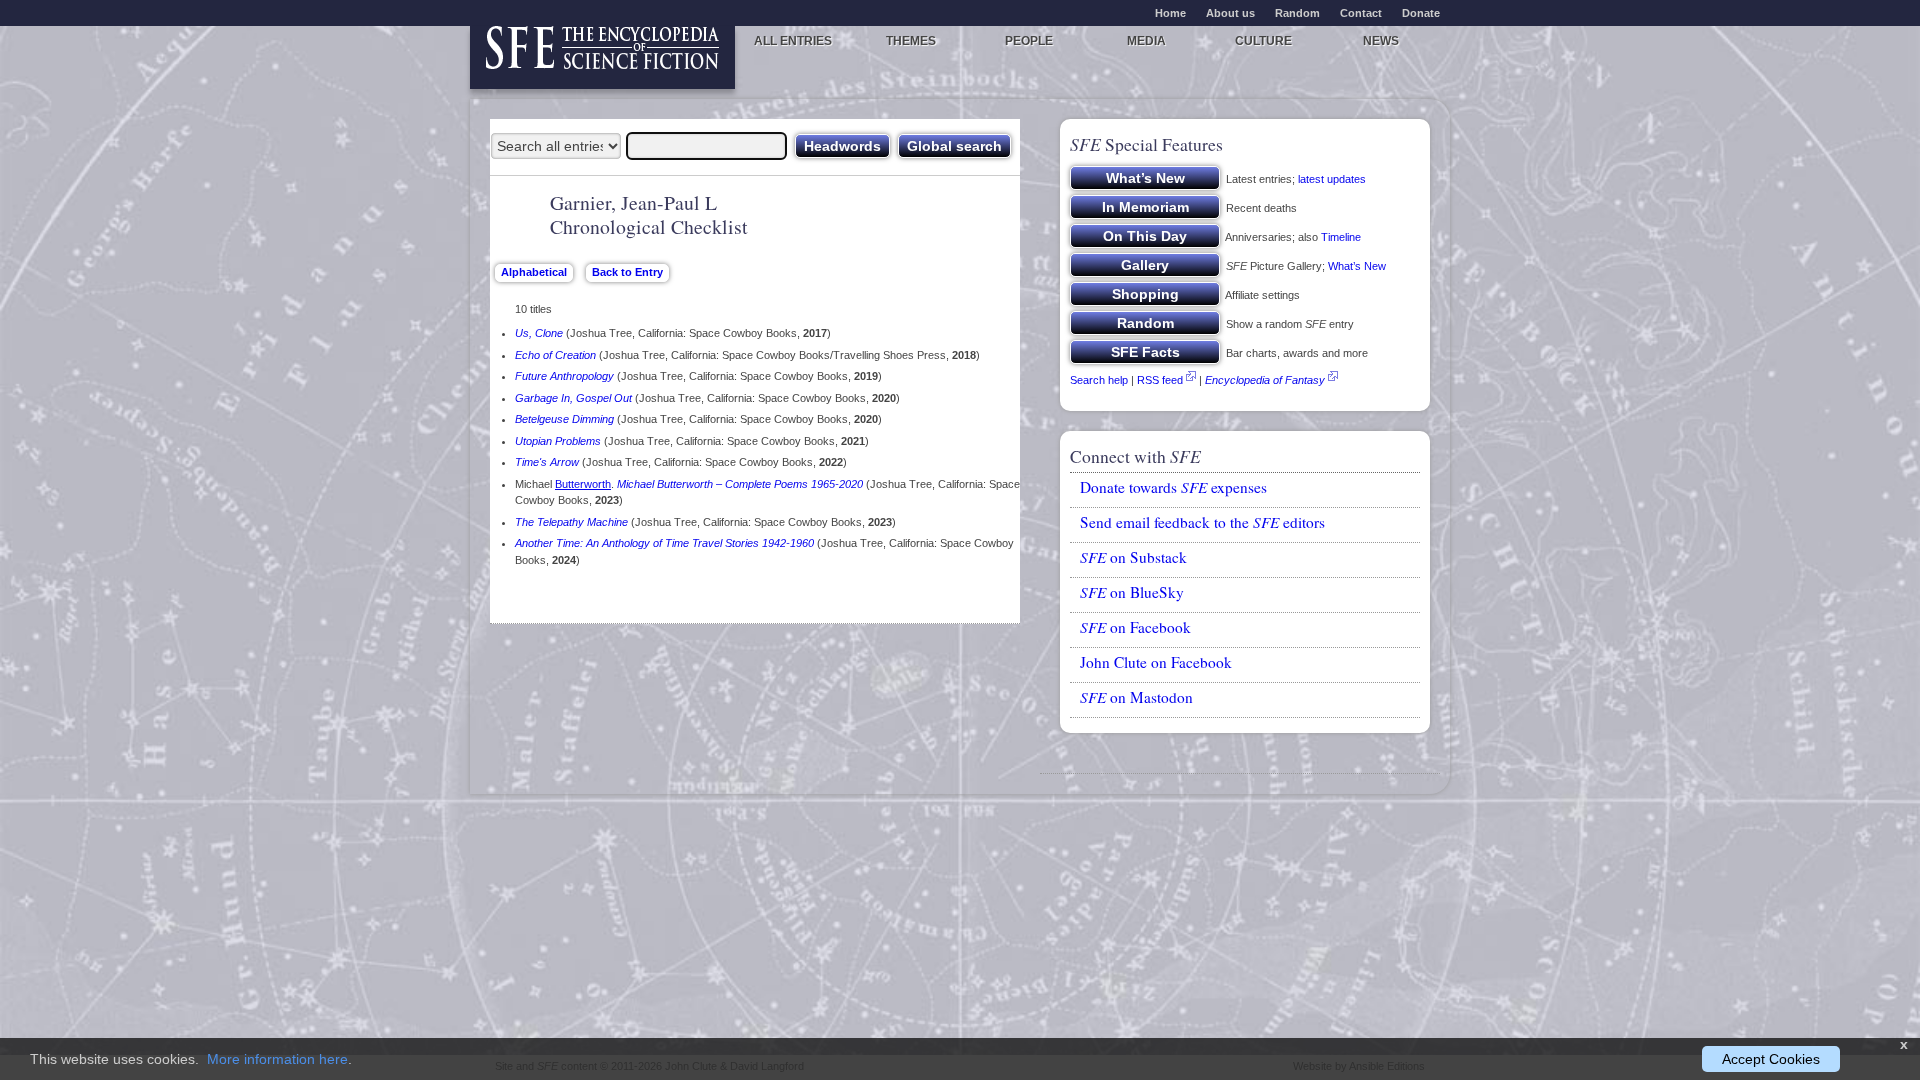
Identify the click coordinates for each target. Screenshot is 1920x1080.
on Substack (1133, 557)
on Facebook (1135, 627)
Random (1297, 13)
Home (1170, 13)
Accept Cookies (1771, 1059)
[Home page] (602, 57)
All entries (793, 41)
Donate (1421, 13)
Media (1146, 41)
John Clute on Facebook (1156, 662)
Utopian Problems (558, 441)
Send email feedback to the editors (1202, 522)
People (1029, 41)
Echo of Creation (555, 355)
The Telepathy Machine (571, 522)
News (1381, 41)
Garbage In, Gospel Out (573, 398)
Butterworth (583, 484)
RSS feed (1160, 380)
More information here (277, 1059)
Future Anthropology (564, 376)
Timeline (1341, 237)
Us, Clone (539, 333)
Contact (1361, 13)
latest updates (1332, 179)
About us (1230, 13)
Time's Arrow (547, 462)
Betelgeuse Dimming (564, 419)
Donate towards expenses (1173, 487)
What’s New (1357, 266)
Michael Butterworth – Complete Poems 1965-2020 (740, 484)
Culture (1263, 41)
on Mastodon (1136, 697)
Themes (911, 41)
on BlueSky (1132, 592)
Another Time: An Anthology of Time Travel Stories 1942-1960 (664, 543)
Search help (1099, 380)
